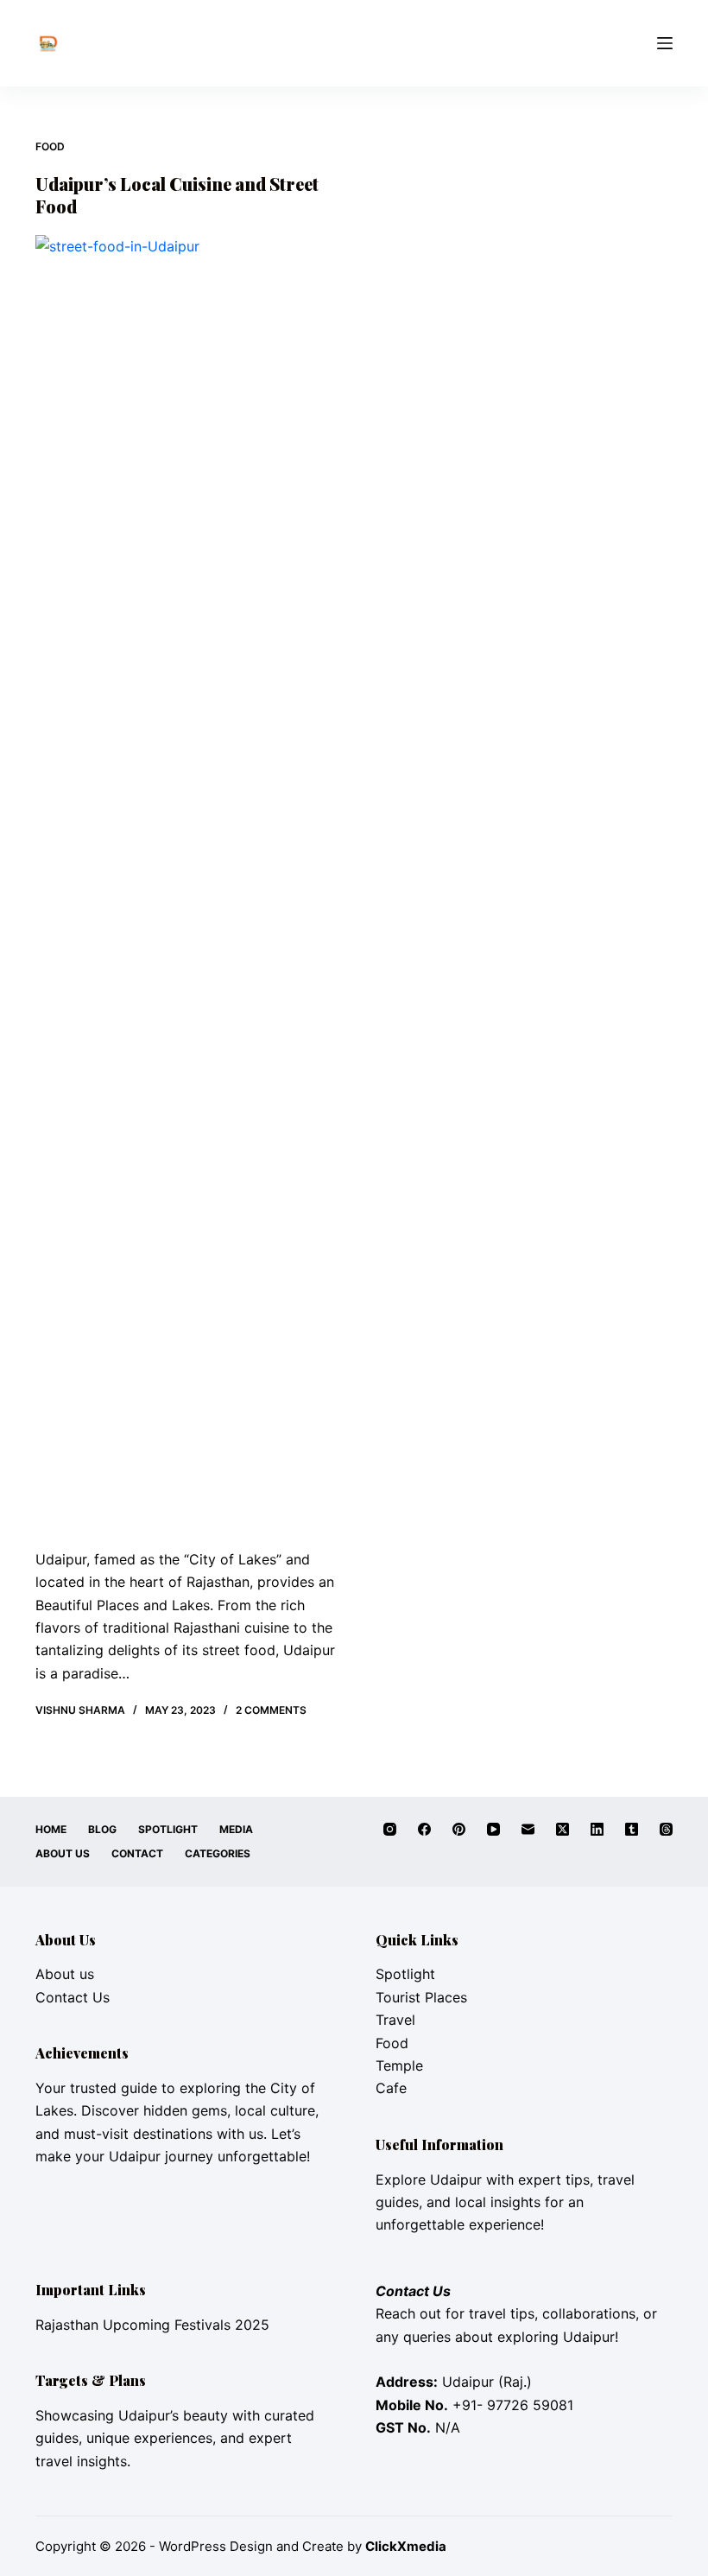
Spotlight (168, 1829)
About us (65, 1974)
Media (236, 1829)
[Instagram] (390, 1829)
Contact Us (73, 1997)
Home (51, 1829)
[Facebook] (424, 1829)
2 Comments (271, 1710)
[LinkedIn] (597, 1829)
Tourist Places (421, 1997)
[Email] (528, 1829)
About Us (63, 1853)
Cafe (391, 2088)
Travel (395, 2020)
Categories (218, 1853)
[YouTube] (493, 1829)
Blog (102, 1829)
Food (50, 146)
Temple (399, 2065)
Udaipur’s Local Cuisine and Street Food (177, 195)
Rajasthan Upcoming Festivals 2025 (152, 2325)
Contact (137, 1853)
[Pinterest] (459, 1829)
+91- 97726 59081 (513, 2405)
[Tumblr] (632, 1829)
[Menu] (665, 43)
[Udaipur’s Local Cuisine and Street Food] (188, 883)
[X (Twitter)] (563, 1829)
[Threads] (666, 1829)
